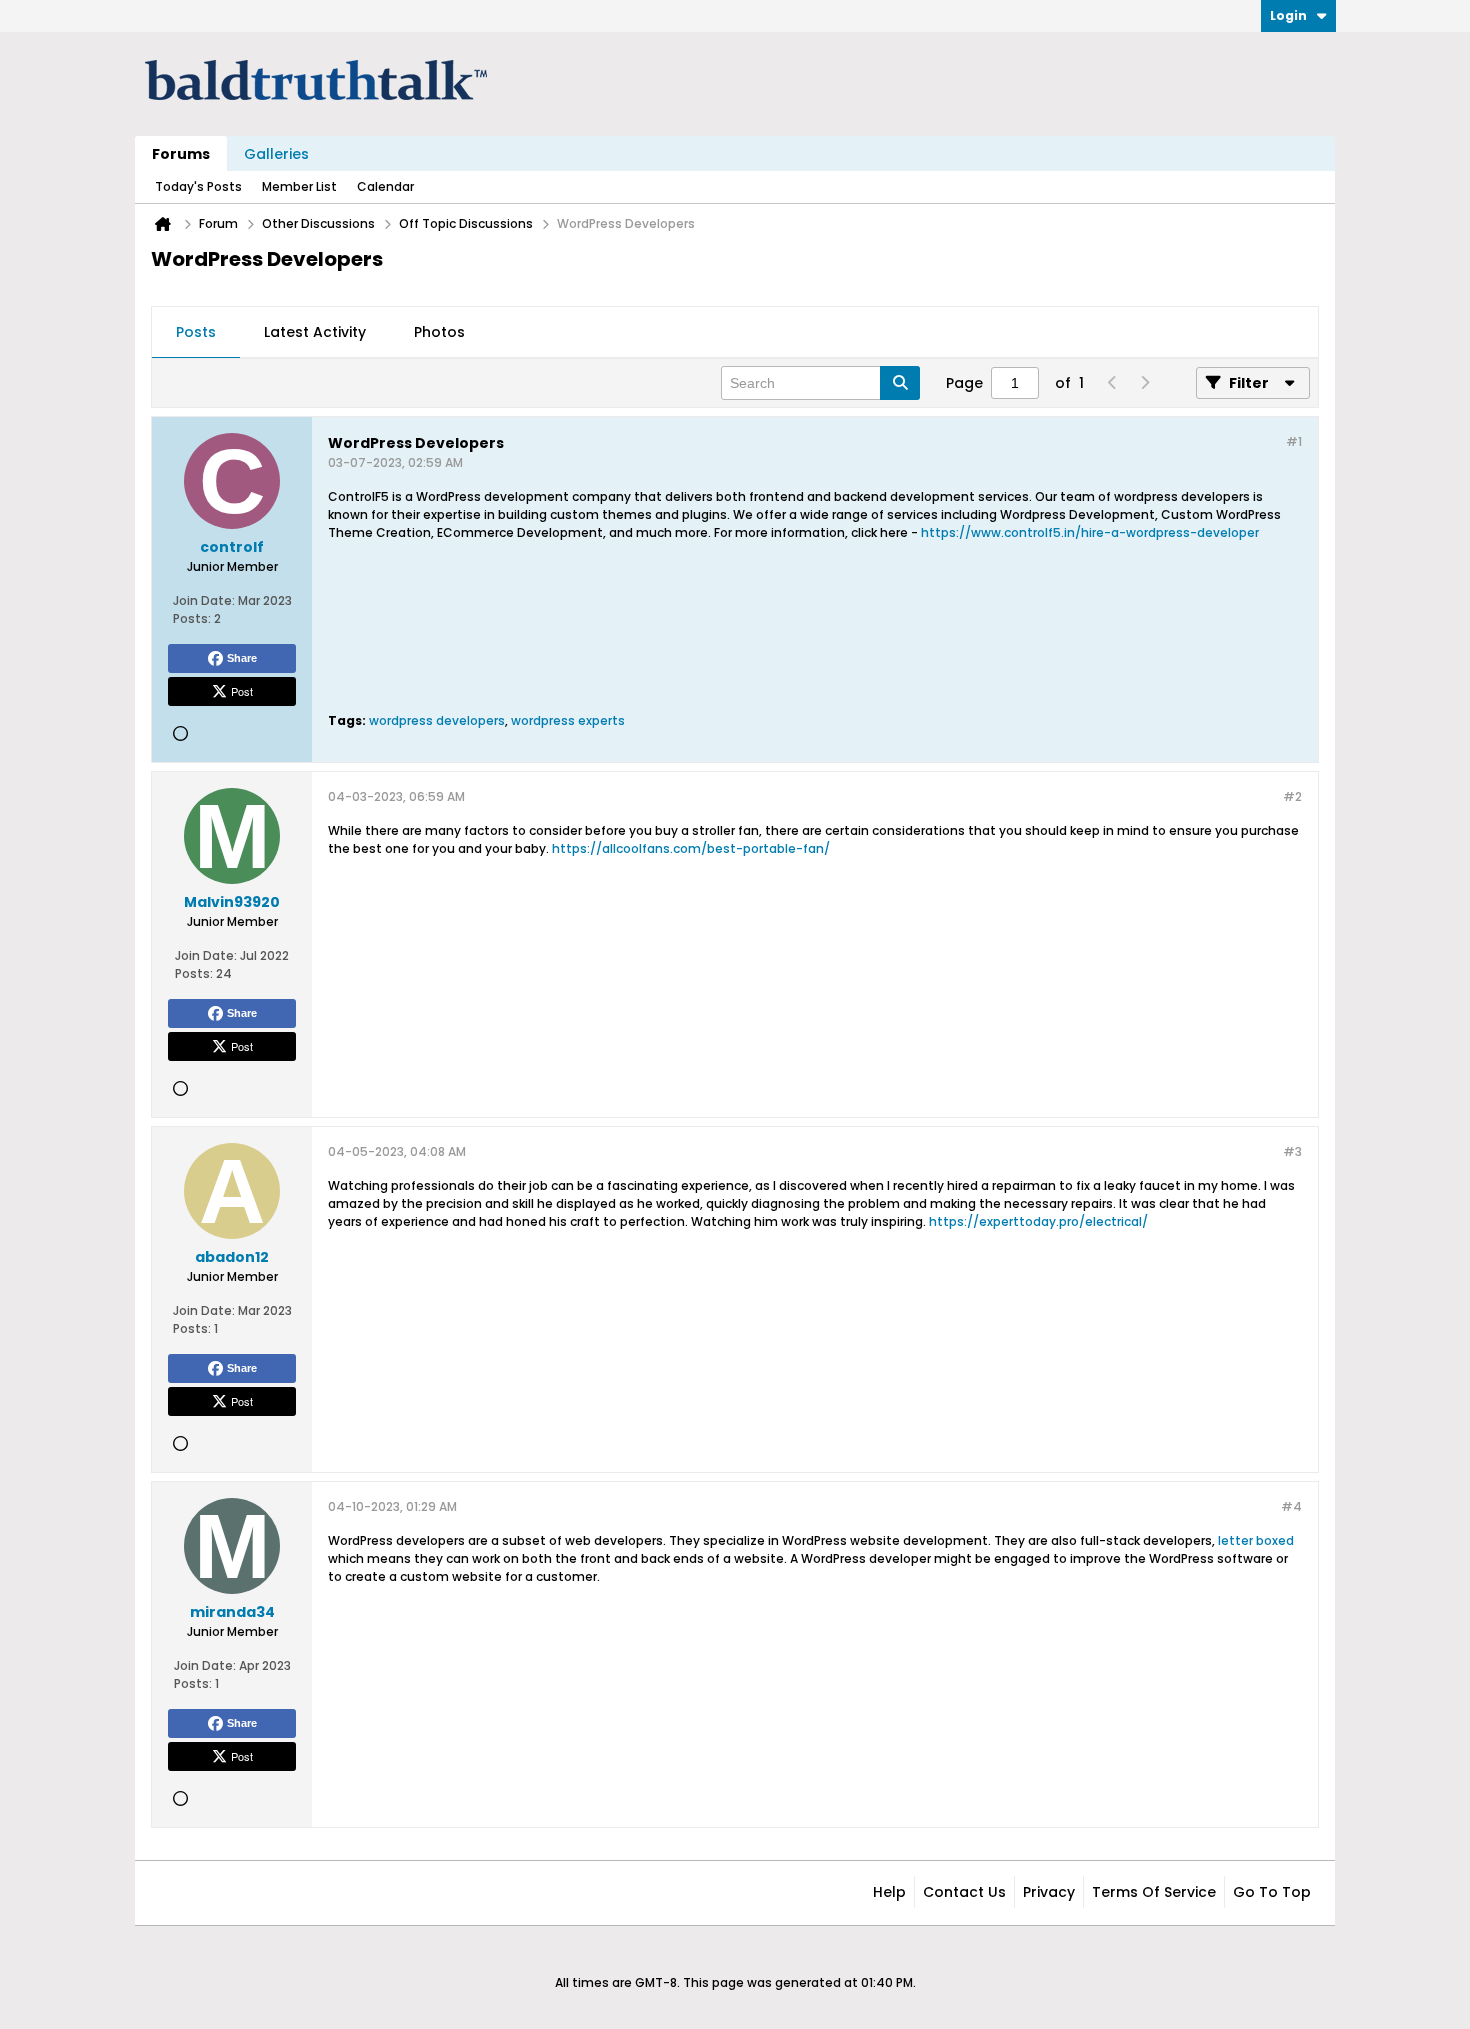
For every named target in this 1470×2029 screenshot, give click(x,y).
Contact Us (964, 1892)
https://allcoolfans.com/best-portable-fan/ (691, 848)
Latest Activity (315, 332)
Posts (196, 332)
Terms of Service (1154, 1892)
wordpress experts (568, 720)
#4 (1291, 1506)
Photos (439, 332)
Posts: (192, 618)
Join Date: (204, 600)
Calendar (385, 186)
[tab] (196, 333)
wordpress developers (437, 720)
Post (242, 691)
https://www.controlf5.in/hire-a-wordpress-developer (1090, 532)
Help (889, 1892)
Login (1288, 15)
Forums (181, 154)
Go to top (1272, 1892)
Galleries (276, 154)
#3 (1292, 1151)
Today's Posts (198, 186)
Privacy (1049, 1892)
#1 (1294, 441)
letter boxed (1256, 1540)
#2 (1292, 796)
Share (242, 658)
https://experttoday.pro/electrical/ (1038, 1221)
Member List (299, 186)
